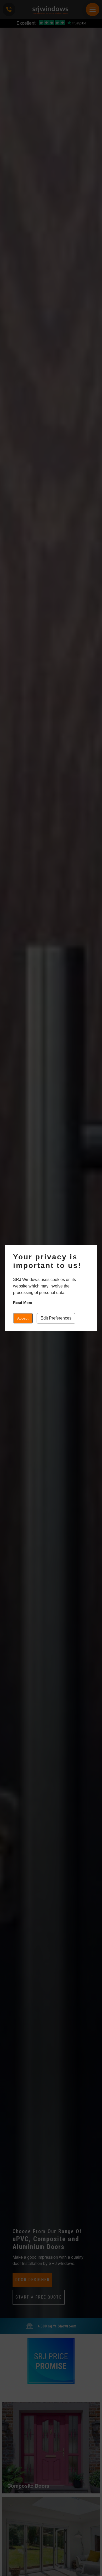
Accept (23, 1318)
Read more (23, 1303)
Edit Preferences (56, 1318)
